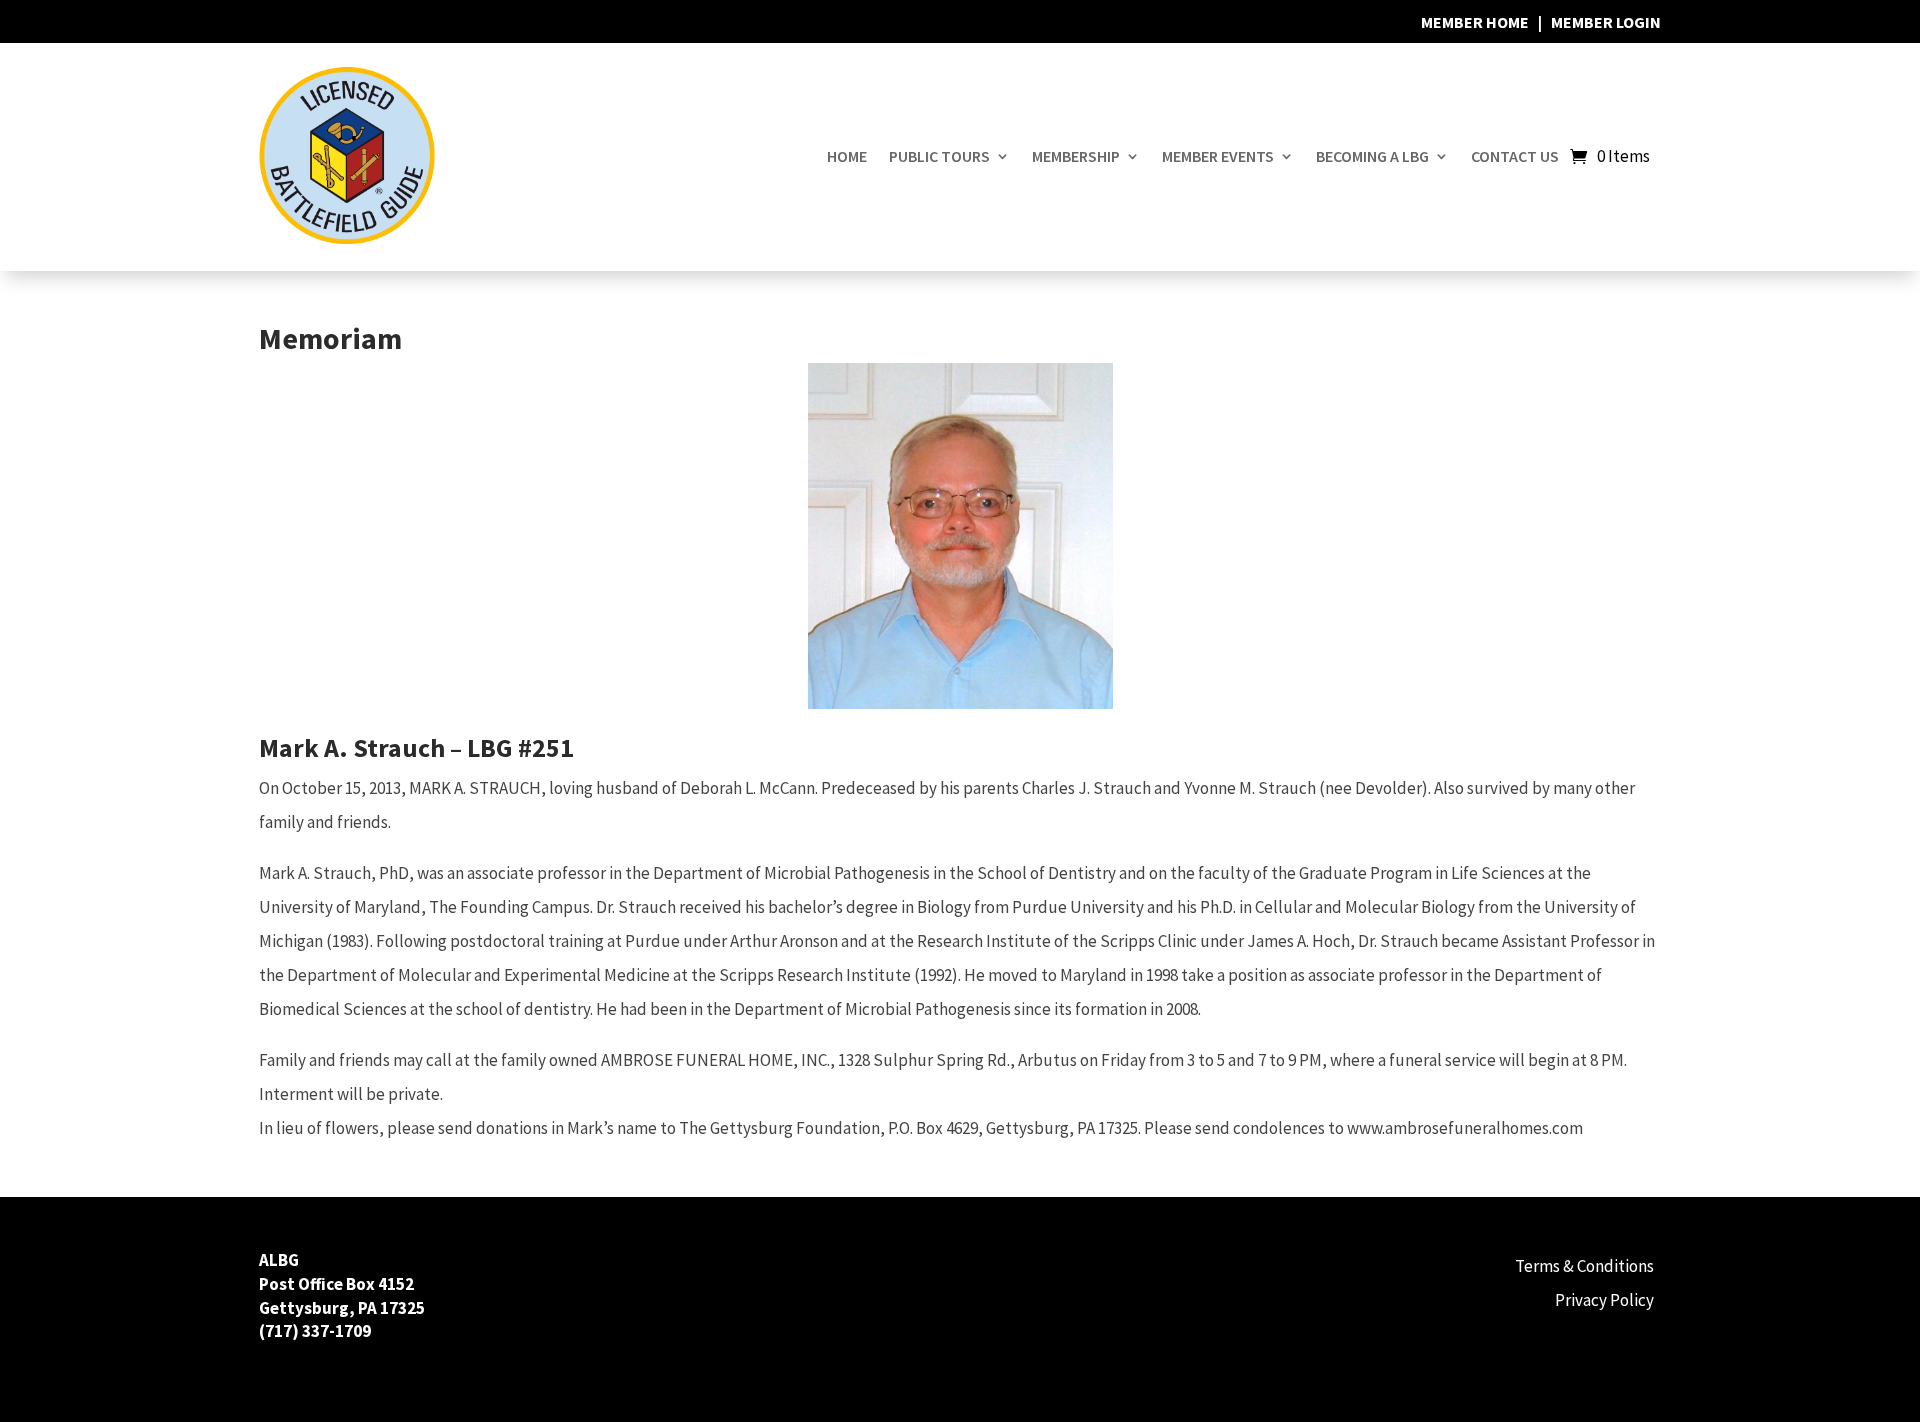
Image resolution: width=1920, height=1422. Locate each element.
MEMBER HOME (1475, 22)
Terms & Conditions (1584, 1266)
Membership (1076, 156)
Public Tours (939, 156)
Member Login (1606, 22)
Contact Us (1515, 156)
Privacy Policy (1604, 1300)
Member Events (1218, 156)
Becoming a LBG (1372, 156)
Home (847, 156)
